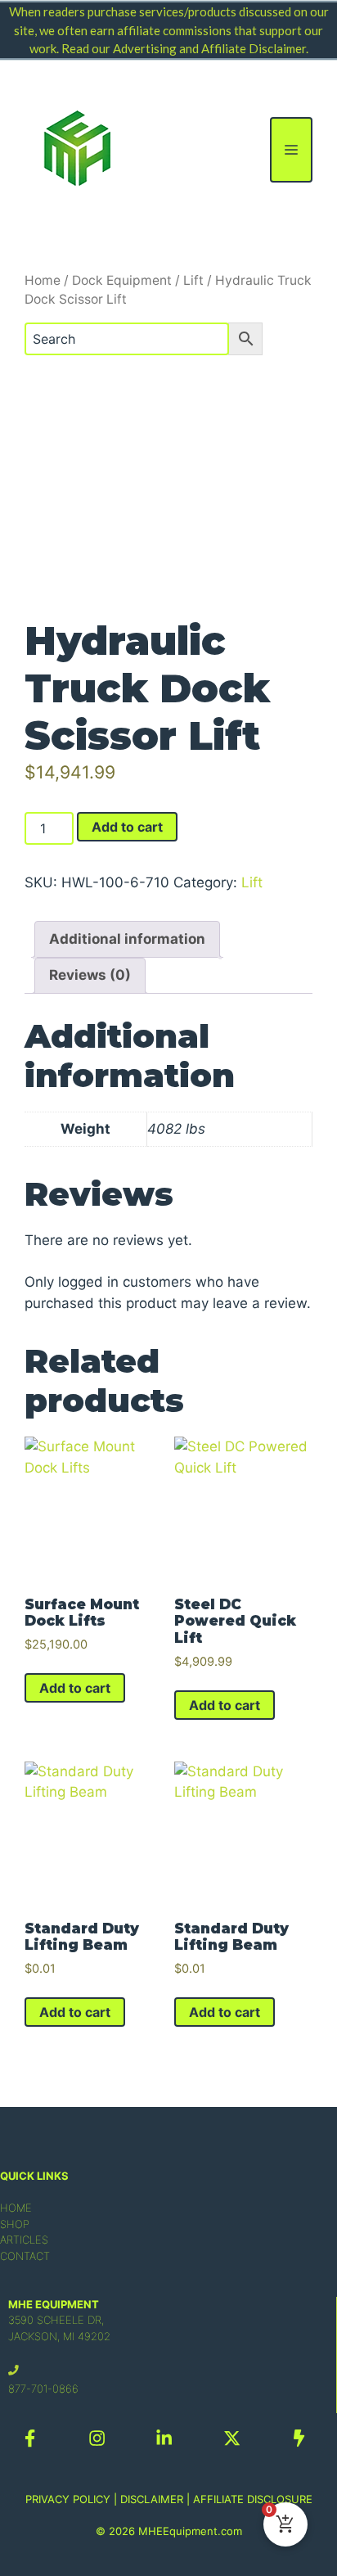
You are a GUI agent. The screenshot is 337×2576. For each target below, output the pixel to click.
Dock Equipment (122, 280)
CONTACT (25, 2256)
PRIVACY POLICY (68, 2499)
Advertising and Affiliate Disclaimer (209, 48)
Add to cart (127, 827)
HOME (16, 2208)
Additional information (127, 939)
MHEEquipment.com (190, 2531)
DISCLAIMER (152, 2499)
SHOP (15, 2224)
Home (43, 280)
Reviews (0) (90, 975)
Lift (193, 280)
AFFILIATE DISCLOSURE (253, 2499)
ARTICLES (24, 2240)
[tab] (127, 939)
